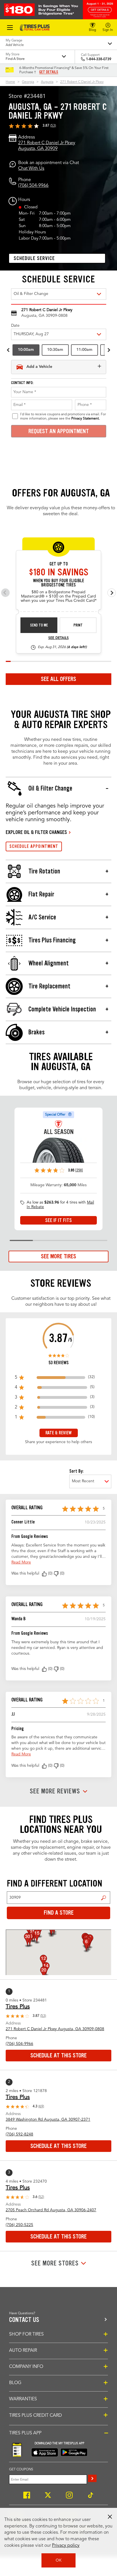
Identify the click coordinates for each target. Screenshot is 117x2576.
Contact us (24, 2320)
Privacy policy (66, 2546)
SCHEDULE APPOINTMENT (34, 846)
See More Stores (55, 2263)
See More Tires (58, 1256)
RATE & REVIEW (58, 1433)
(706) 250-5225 (19, 2225)
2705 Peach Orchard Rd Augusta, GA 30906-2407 (51, 2210)
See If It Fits (58, 1220)
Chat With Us (31, 169)
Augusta (47, 82)
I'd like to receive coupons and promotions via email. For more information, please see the (63, 416)
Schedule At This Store (58, 2055)
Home (10, 82)
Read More (21, 1562)
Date (15, 326)
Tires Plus (18, 2007)
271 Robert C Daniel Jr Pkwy (82, 82)
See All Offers (58, 679)
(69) (41, 2107)
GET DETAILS (49, 72)
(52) (41, 2197)
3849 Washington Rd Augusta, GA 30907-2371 (48, 2120)
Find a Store (104, 1898)
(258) (79, 1170)
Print (78, 625)
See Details (58, 638)
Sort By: (76, 1471)
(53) (53, 126)
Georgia (28, 82)
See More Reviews (55, 1791)
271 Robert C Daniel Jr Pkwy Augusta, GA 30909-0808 (55, 2029)
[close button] (110, 2517)
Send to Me (39, 625)
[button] (44, 1574)
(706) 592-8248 (19, 2134)
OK (59, 2560)
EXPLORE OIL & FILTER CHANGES (36, 832)
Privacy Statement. (85, 419)
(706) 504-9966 (33, 186)
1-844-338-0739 (99, 59)
